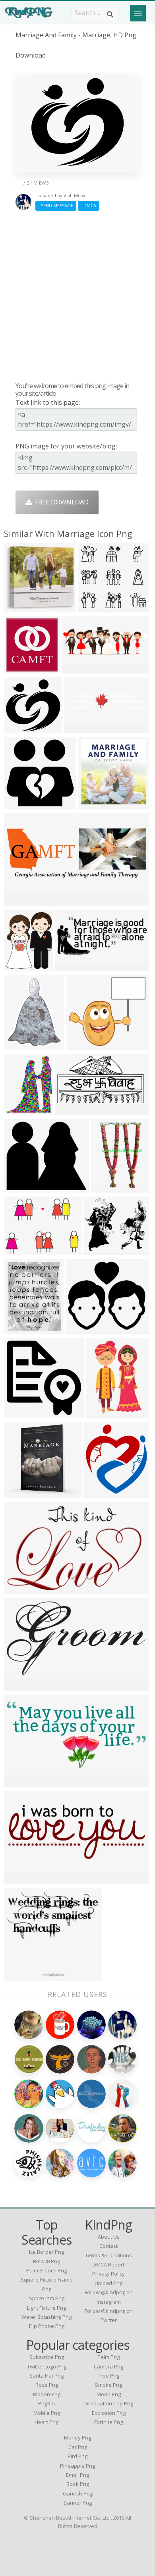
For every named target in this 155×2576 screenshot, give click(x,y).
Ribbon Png (47, 2394)
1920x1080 (96, 804)
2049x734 (20, 901)
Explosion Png (109, 2413)
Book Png (78, 2484)
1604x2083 (22, 1329)
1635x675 (20, 1879)
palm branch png (46, 2270)
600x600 (19, 607)
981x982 (19, 1413)
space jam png (47, 2298)
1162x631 (72, 1110)
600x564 (93, 607)
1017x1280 (22, 966)
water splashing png (46, 2317)
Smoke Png (108, 2385)
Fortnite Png (108, 2422)
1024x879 (20, 1188)
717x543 (19, 1250)
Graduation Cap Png (109, 2403)
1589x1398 (84, 1329)
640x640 (19, 1589)
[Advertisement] (77, 296)
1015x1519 (104, 1413)
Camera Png (108, 2366)
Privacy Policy (108, 2274)
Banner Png (78, 2503)
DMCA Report (108, 2264)
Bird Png (77, 2456)
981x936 (19, 728)
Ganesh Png (78, 2493)
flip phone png (47, 2326)
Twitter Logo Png (47, 2366)
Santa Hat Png (46, 2376)
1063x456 (72, 966)
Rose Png (47, 2385)
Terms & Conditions (108, 2255)
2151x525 (81, 728)
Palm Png (108, 2357)
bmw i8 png (46, 2261)
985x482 (19, 1782)
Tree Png (108, 2376)
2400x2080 (102, 1250)
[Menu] (138, 13)
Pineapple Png (77, 2466)
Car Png (78, 2447)
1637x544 (78, 669)
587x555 (19, 1976)
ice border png (46, 2252)
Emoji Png (77, 2475)
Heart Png (46, 2422)
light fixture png (46, 2308)
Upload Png (108, 2283)
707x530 (98, 1493)
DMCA (89, 205)
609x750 (19, 1110)
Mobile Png (47, 2413)
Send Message (56, 205)
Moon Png (109, 2394)
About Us (109, 2237)
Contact (108, 2246)
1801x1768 (22, 1493)
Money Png (77, 2437)
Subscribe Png (47, 2357)
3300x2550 (22, 1686)
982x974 (19, 804)
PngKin (46, 2403)
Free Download (60, 502)
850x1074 (20, 1045)
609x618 (19, 669)
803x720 (81, 1045)
